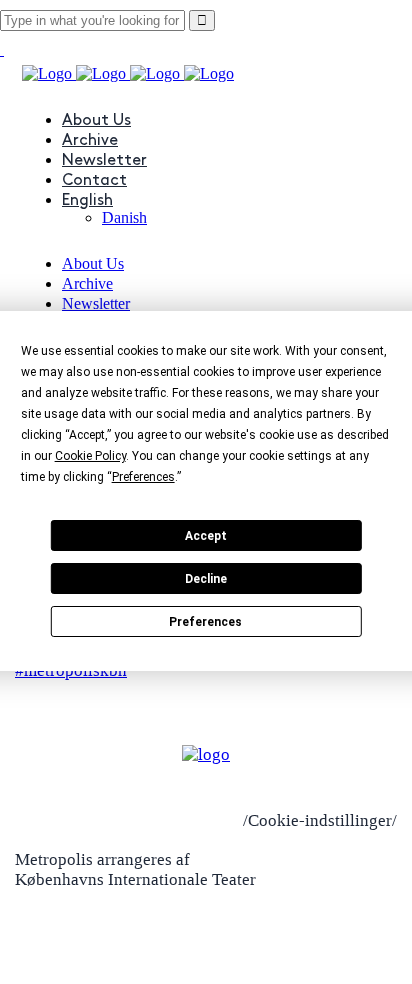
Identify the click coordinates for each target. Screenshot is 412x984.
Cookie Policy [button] (90, 456)
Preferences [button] (143, 477)
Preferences (205, 622)
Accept (206, 536)
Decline (206, 579)
